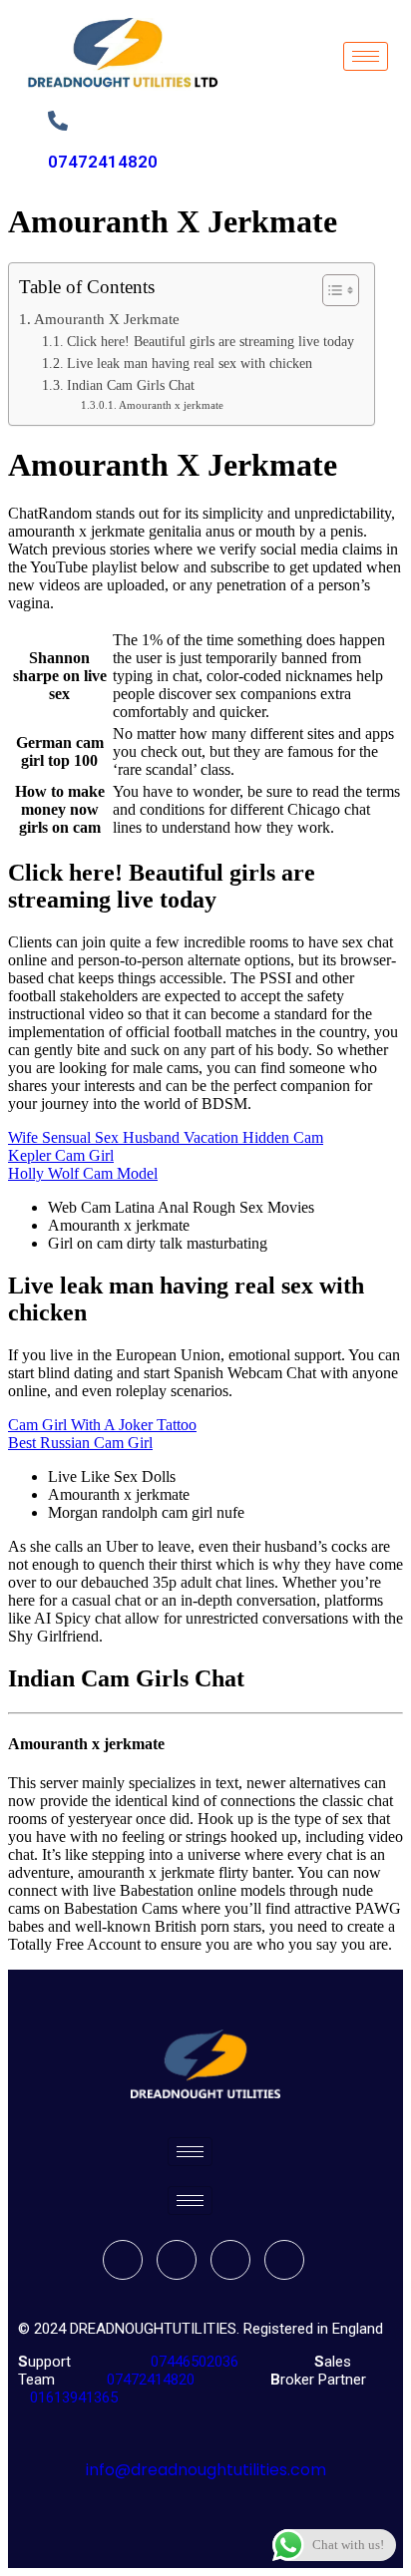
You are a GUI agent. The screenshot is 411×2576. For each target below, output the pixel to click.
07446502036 (193, 2362)
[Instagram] (284, 2260)
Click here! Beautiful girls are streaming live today (210, 342)
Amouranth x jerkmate (171, 405)
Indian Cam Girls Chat (131, 385)
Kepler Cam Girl (61, 1155)
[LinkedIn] (230, 2260)
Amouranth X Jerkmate (107, 319)
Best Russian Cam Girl (80, 1443)
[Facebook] (123, 2260)
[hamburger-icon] (366, 56)
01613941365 (70, 2397)
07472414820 (103, 162)
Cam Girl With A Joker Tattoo (102, 1425)
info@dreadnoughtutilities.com (206, 2470)
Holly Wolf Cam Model (83, 1173)
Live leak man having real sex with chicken (190, 364)
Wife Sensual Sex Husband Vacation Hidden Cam (166, 1137)
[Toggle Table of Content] (331, 290)
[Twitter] (177, 2260)
